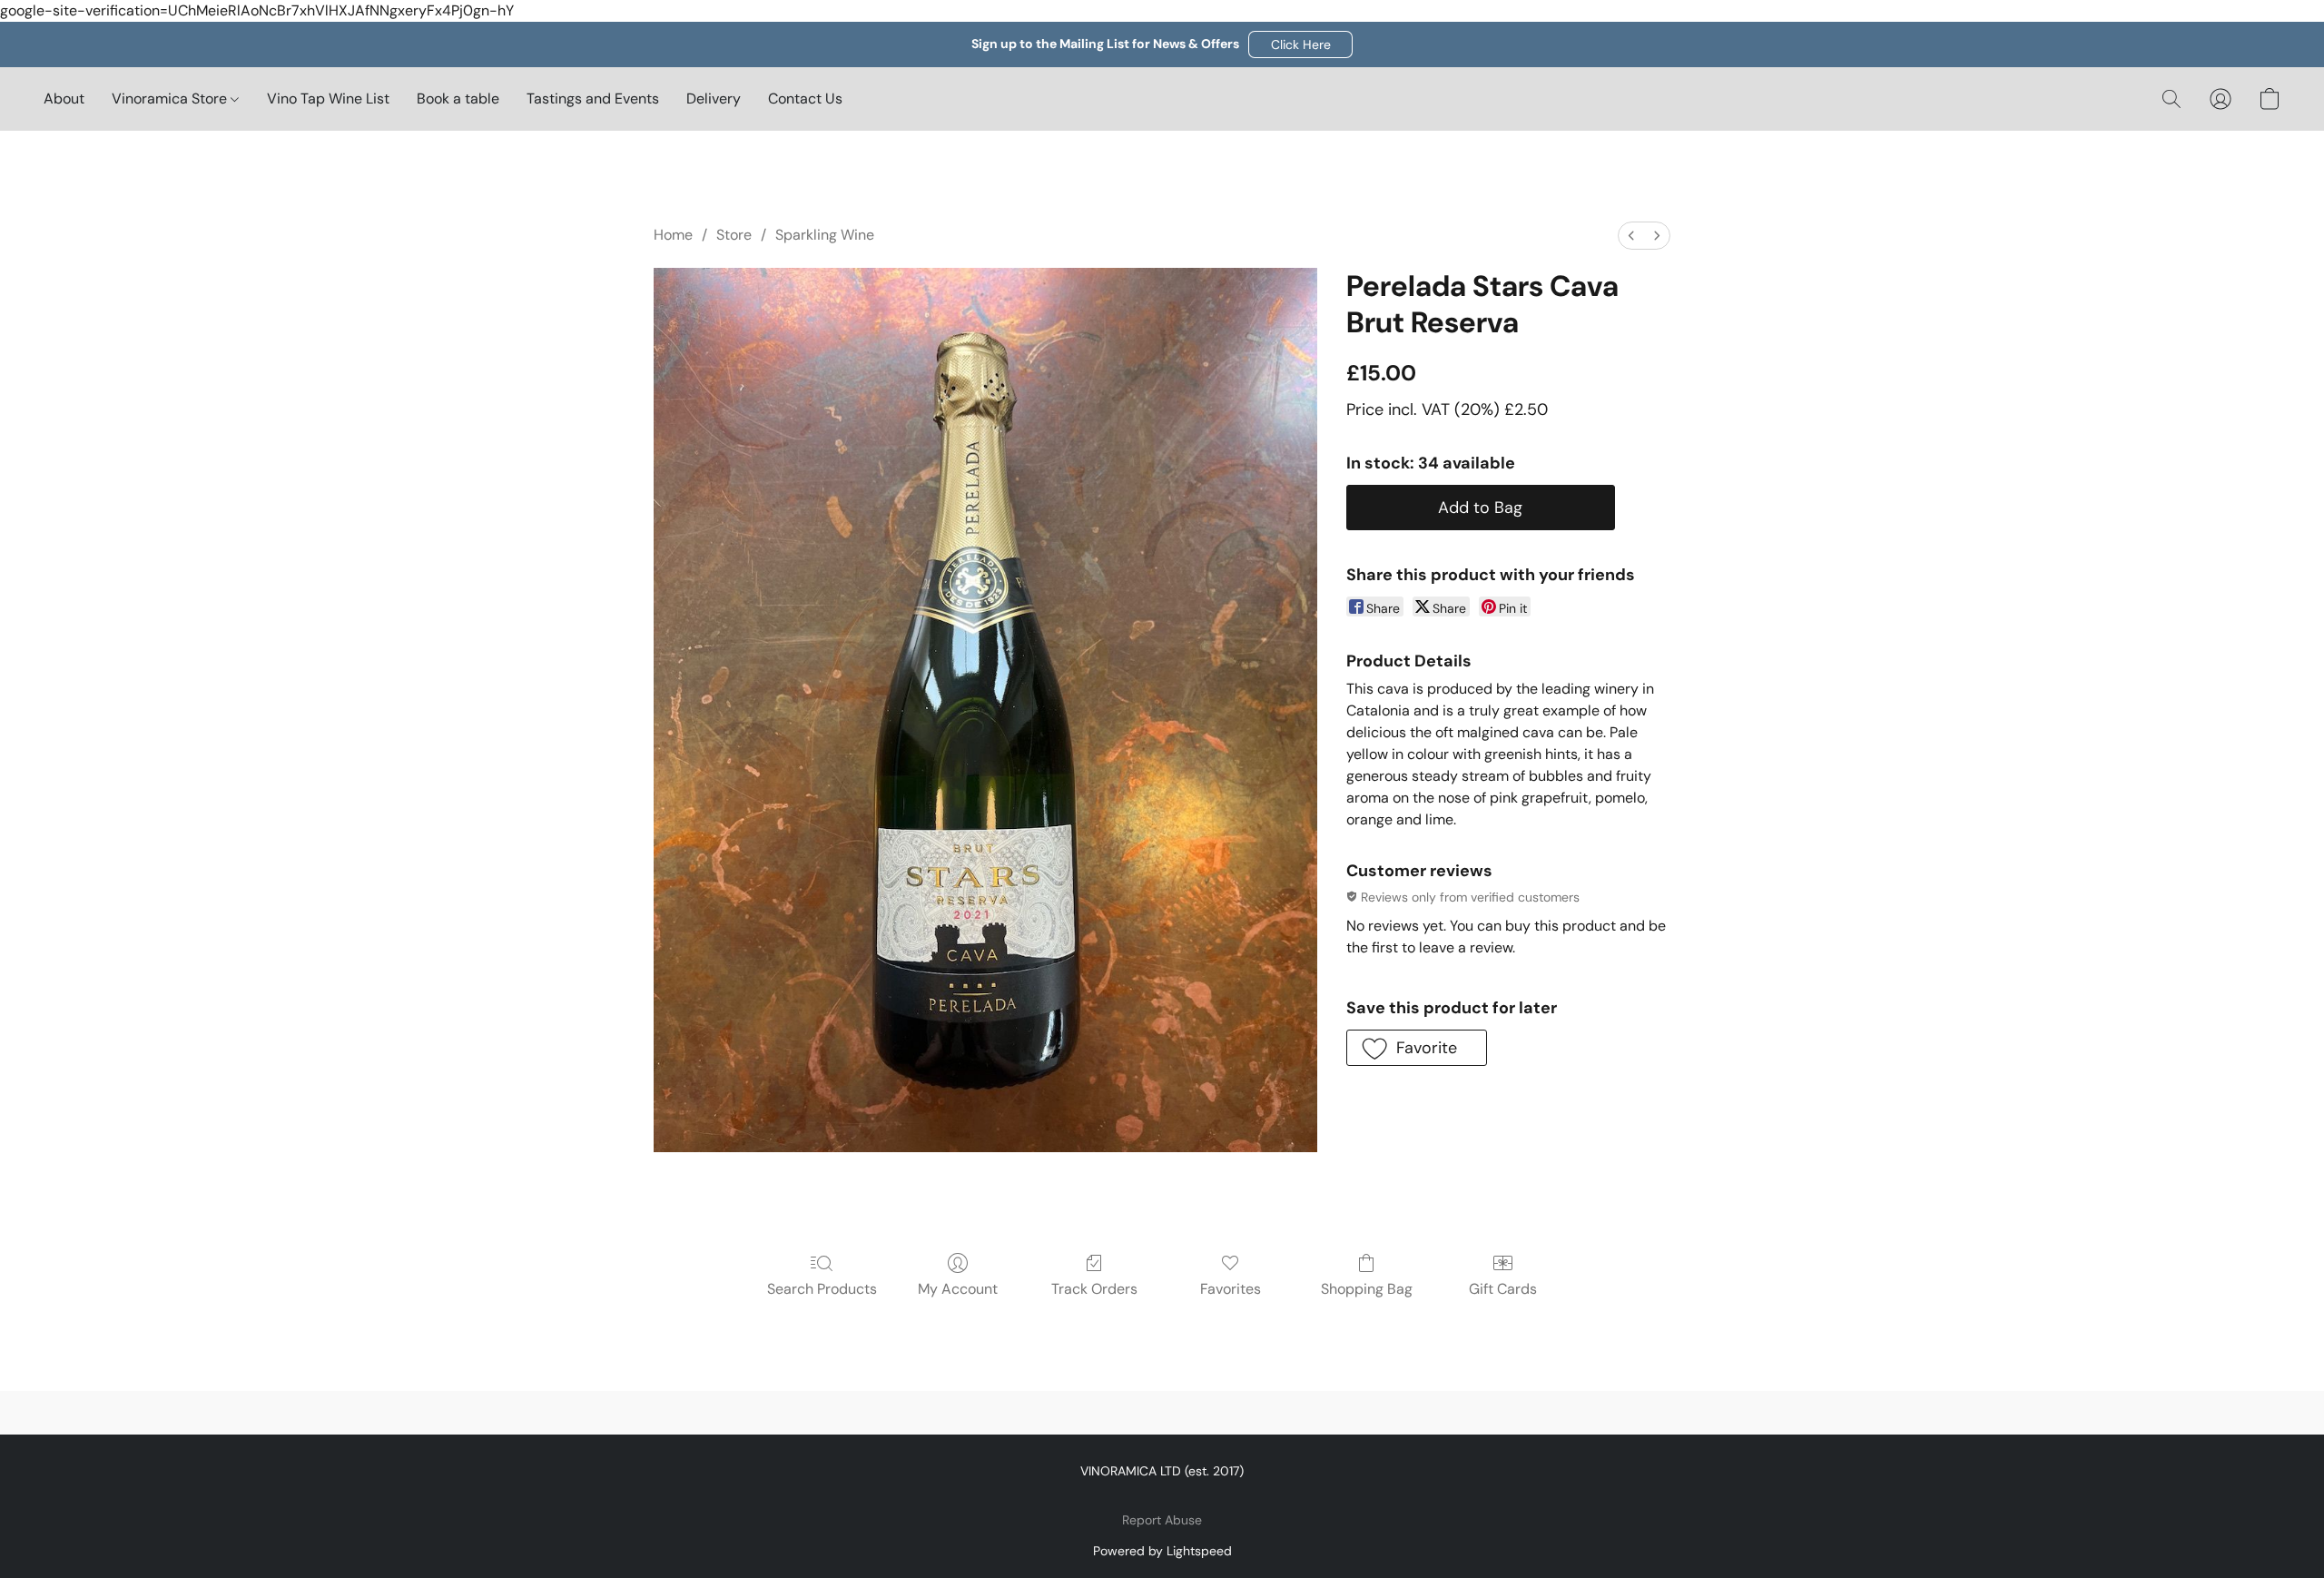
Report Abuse (1162, 1520)
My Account (958, 1289)
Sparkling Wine (825, 235)
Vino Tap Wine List (328, 99)
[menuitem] (1631, 236)
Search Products (822, 1289)
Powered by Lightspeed (1162, 1551)
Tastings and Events (593, 99)
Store (734, 235)
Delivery (714, 99)
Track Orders (1094, 1289)
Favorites (1231, 1289)
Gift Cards (1503, 1289)
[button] (1300, 44)
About (64, 99)
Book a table (458, 99)
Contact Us (805, 99)
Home (673, 235)
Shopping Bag (1367, 1289)
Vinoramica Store (171, 99)
